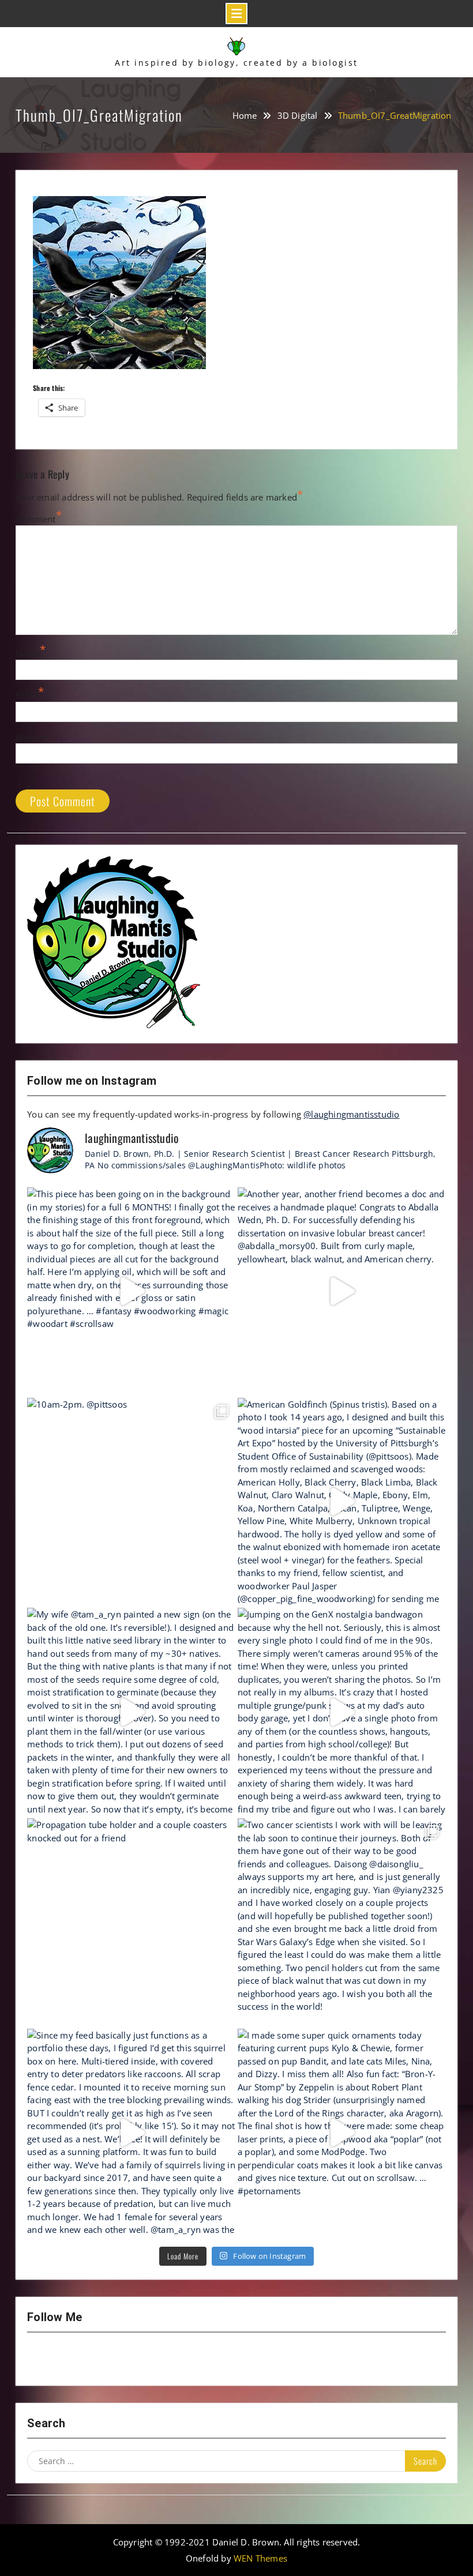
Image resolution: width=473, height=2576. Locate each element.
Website (32, 737)
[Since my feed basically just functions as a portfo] (131, 2133)
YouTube (72, 2359)
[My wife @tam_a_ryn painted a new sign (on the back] (131, 1712)
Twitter (102, 2359)
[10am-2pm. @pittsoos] (131, 1502)
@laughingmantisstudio (351, 1114)
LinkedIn (132, 2359)
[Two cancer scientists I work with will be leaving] (342, 1922)
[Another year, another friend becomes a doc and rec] (342, 1291)
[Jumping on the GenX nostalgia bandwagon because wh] (342, 1712)
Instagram (42, 2359)
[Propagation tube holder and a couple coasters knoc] (131, 1922)
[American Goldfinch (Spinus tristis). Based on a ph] (342, 1502)
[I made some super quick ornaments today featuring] (342, 2133)
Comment (35, 519)
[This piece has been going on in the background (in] (131, 1291)
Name (28, 653)
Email (27, 695)
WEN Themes (260, 2558)
